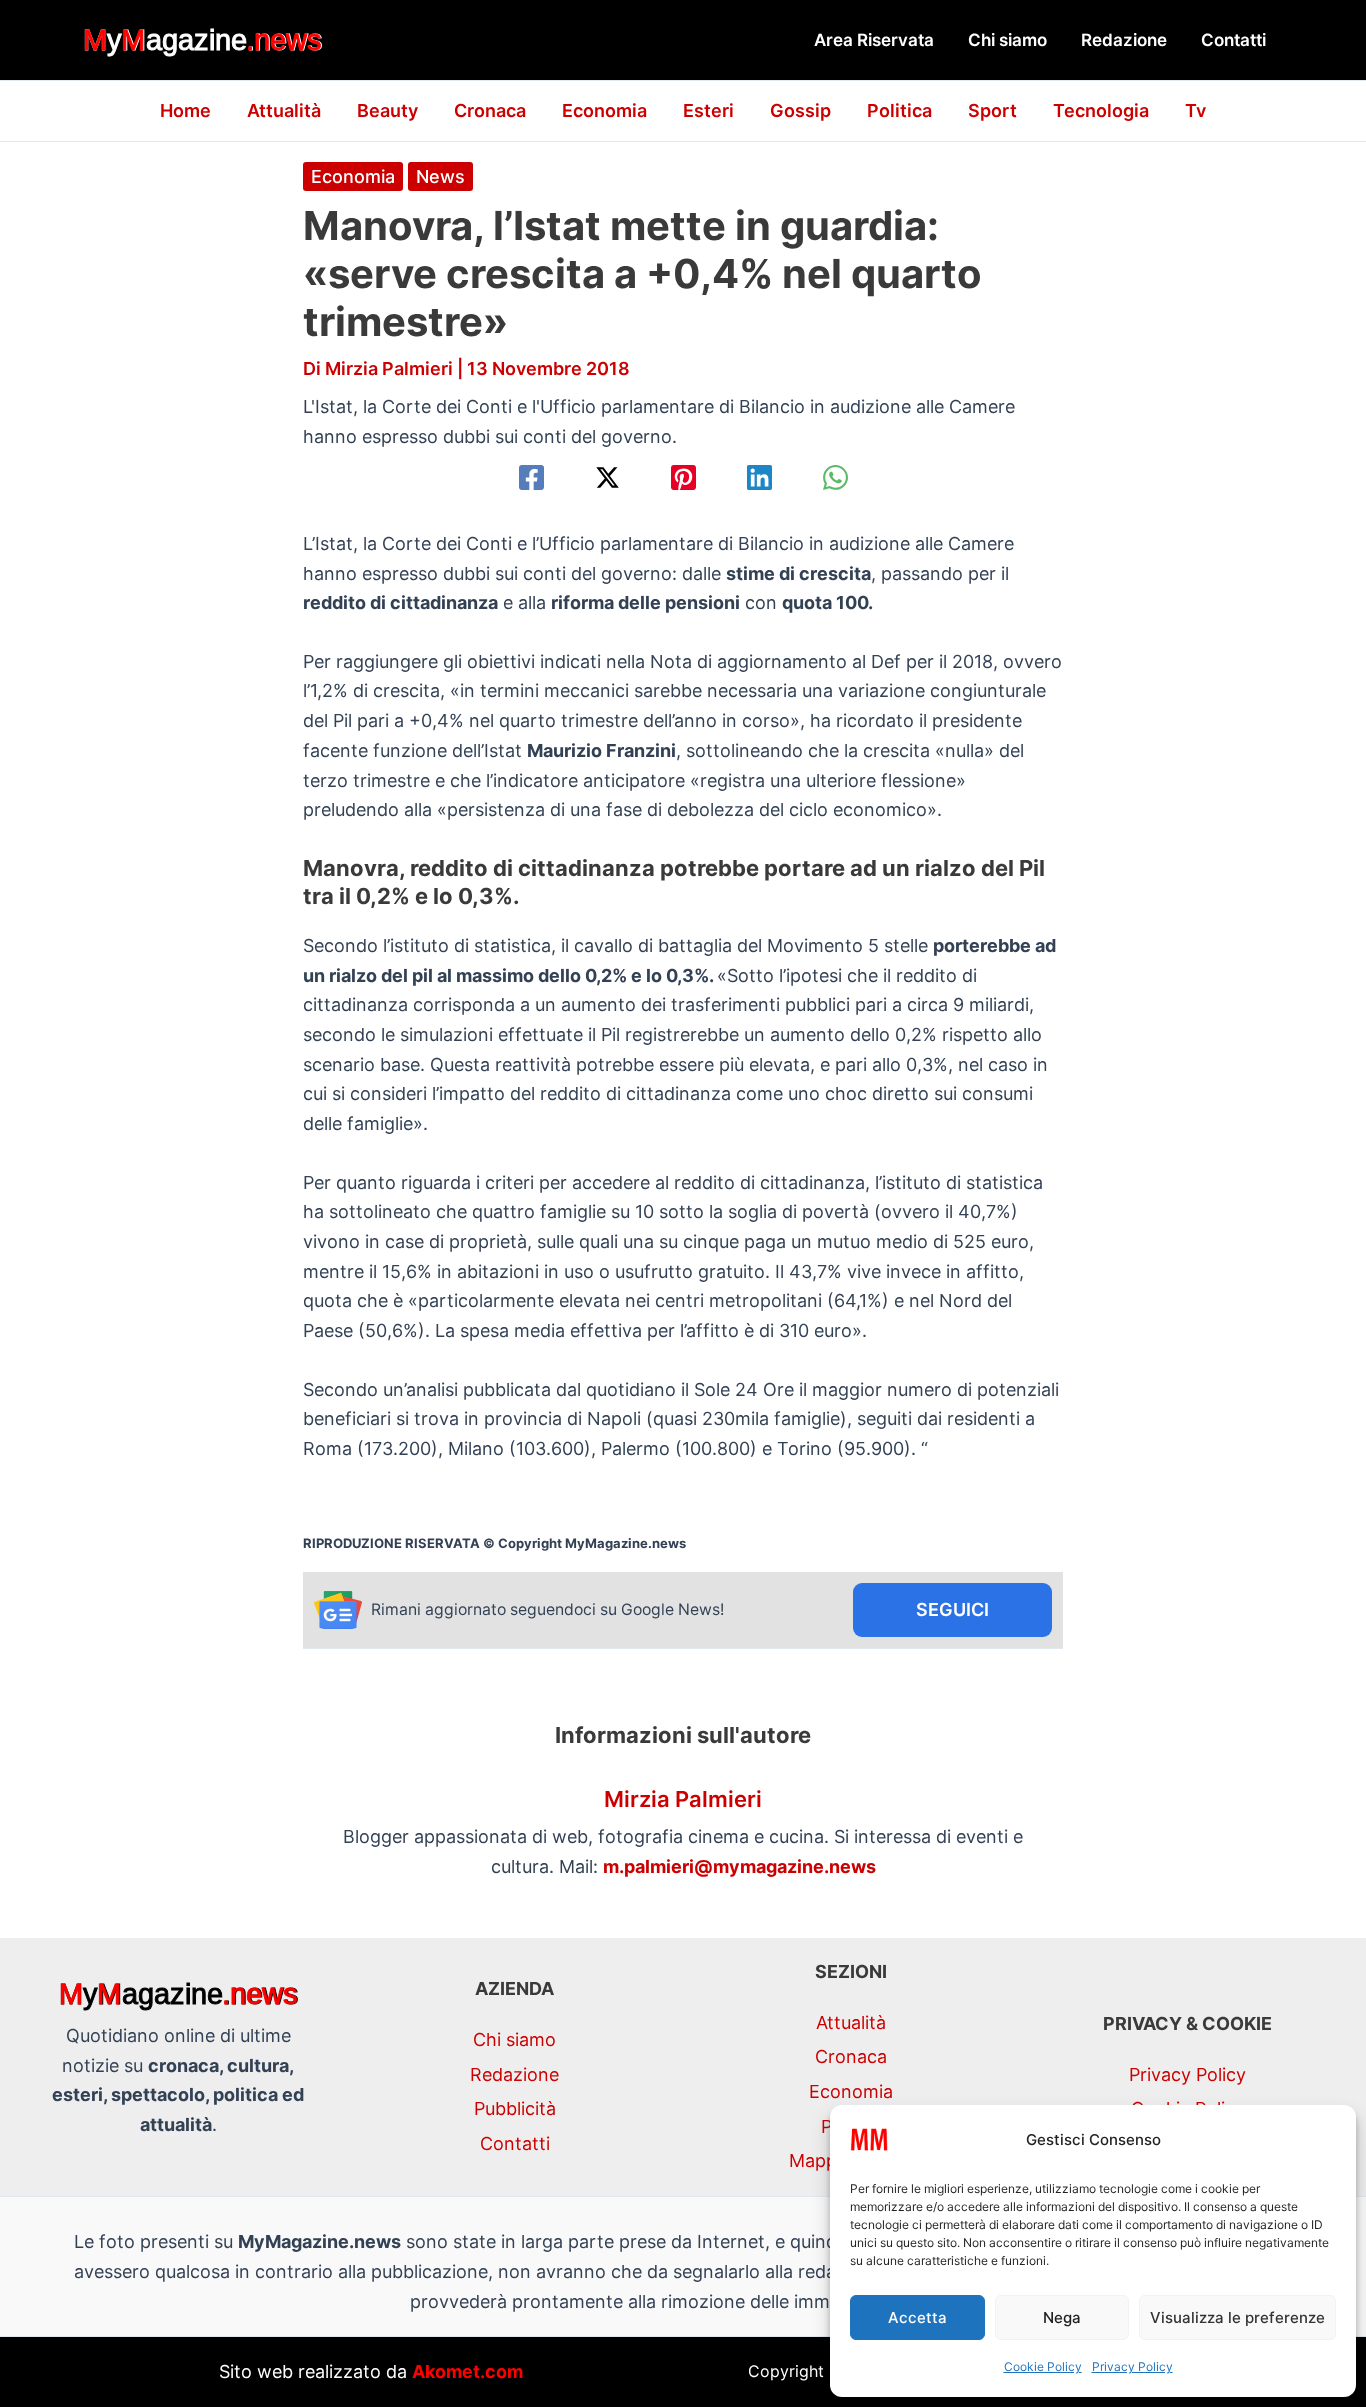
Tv (1195, 110)
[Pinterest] (683, 477)
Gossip (800, 110)
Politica (899, 110)
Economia (604, 110)
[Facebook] (531, 477)
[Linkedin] (759, 477)
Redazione (1124, 40)
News (440, 176)
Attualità (284, 110)
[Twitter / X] (607, 477)
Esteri (708, 110)
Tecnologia (1101, 110)
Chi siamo (1007, 40)
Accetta (917, 2317)
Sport (992, 110)
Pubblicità (515, 2108)
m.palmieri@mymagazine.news (739, 1866)
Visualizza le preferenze (1237, 2317)
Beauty (387, 110)
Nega (1062, 2317)
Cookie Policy (1043, 2366)
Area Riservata (874, 40)
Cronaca (490, 110)
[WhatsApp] (835, 477)
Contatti (1233, 40)
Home (185, 110)
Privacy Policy (1132, 2366)
